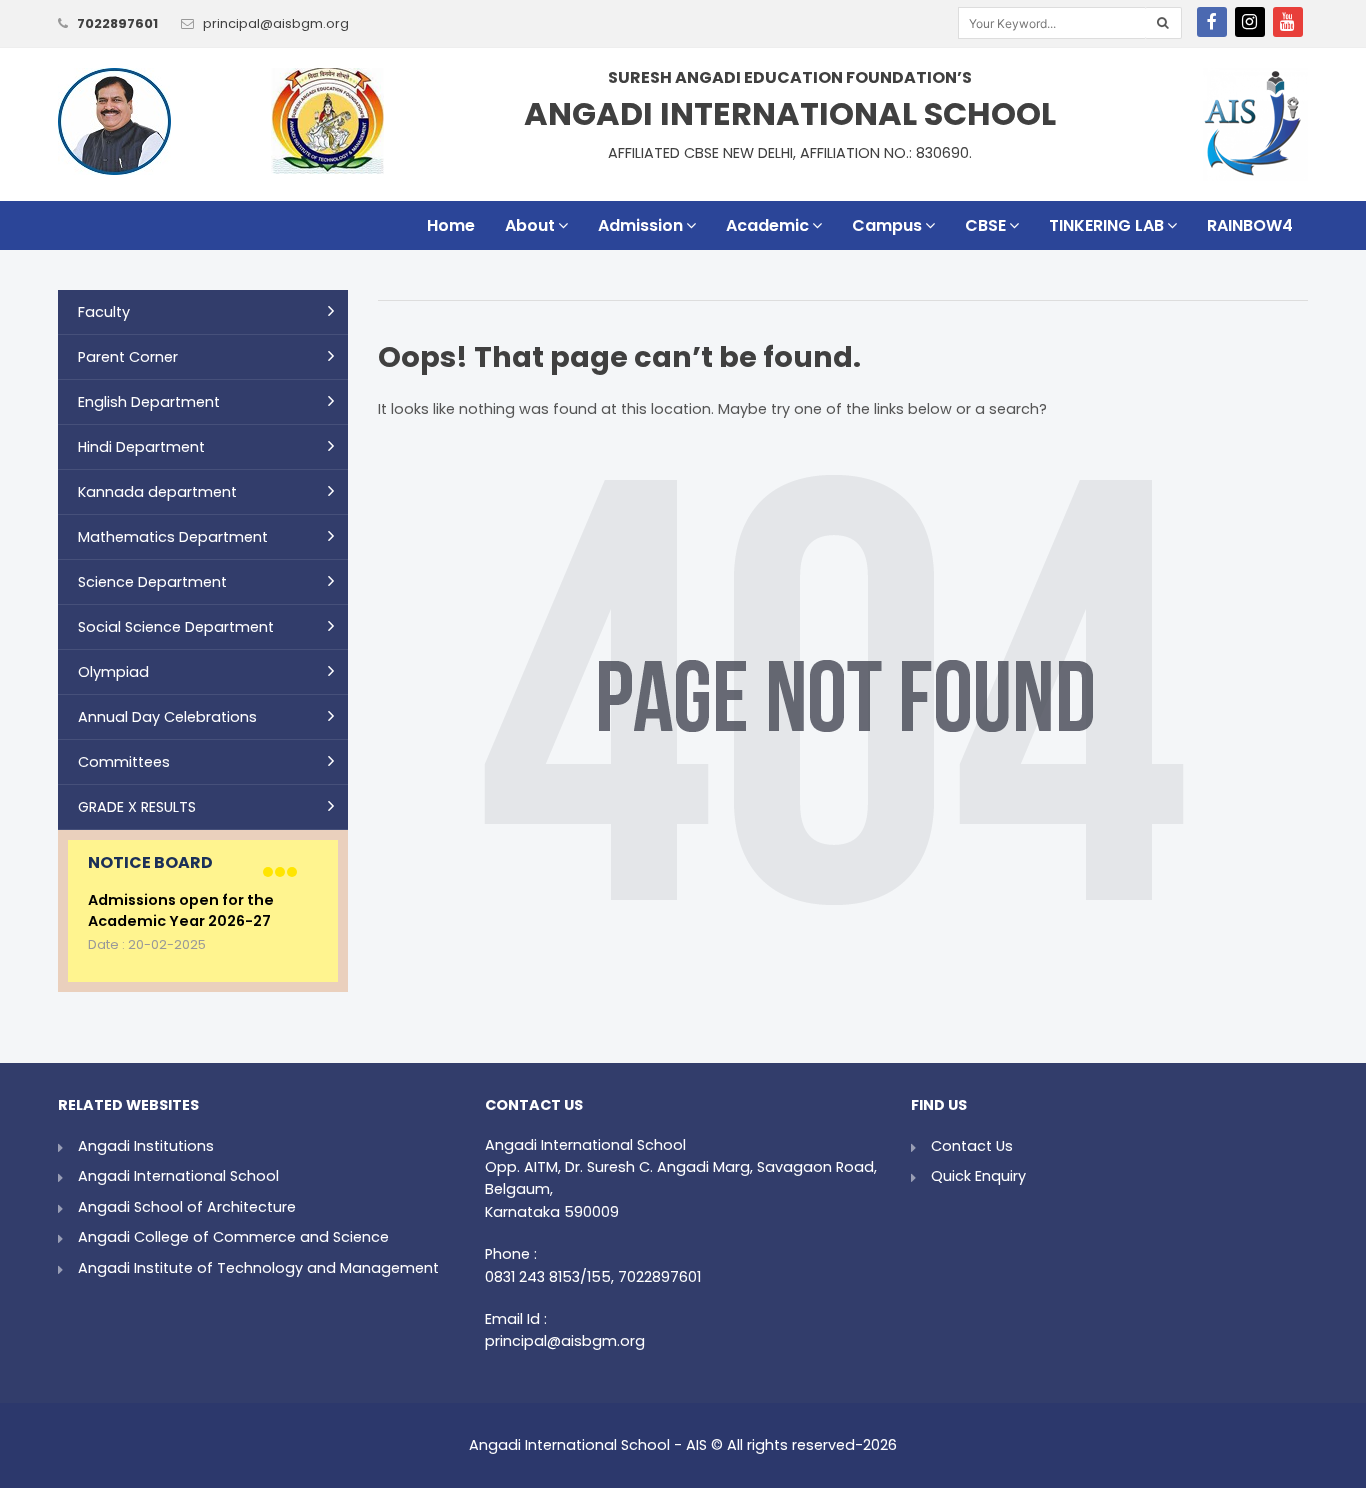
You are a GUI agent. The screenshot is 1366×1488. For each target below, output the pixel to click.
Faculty (104, 312)
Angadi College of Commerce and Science (233, 1237)
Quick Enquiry (978, 1176)
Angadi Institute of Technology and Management (258, 1268)
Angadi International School (178, 1176)
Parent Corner (128, 357)
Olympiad (113, 672)
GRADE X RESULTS (137, 807)
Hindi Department (141, 447)
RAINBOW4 (1250, 225)
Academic (767, 225)
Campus (887, 225)
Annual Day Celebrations (167, 717)
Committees (124, 762)
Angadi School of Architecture (187, 1207)
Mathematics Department (173, 537)
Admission (640, 225)
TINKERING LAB (1106, 225)
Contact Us (972, 1146)
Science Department (152, 582)
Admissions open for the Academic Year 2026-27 (181, 911)
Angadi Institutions (146, 1146)
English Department (149, 402)
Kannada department (157, 492)
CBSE (985, 225)
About (530, 225)
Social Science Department (176, 627)
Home (451, 225)
